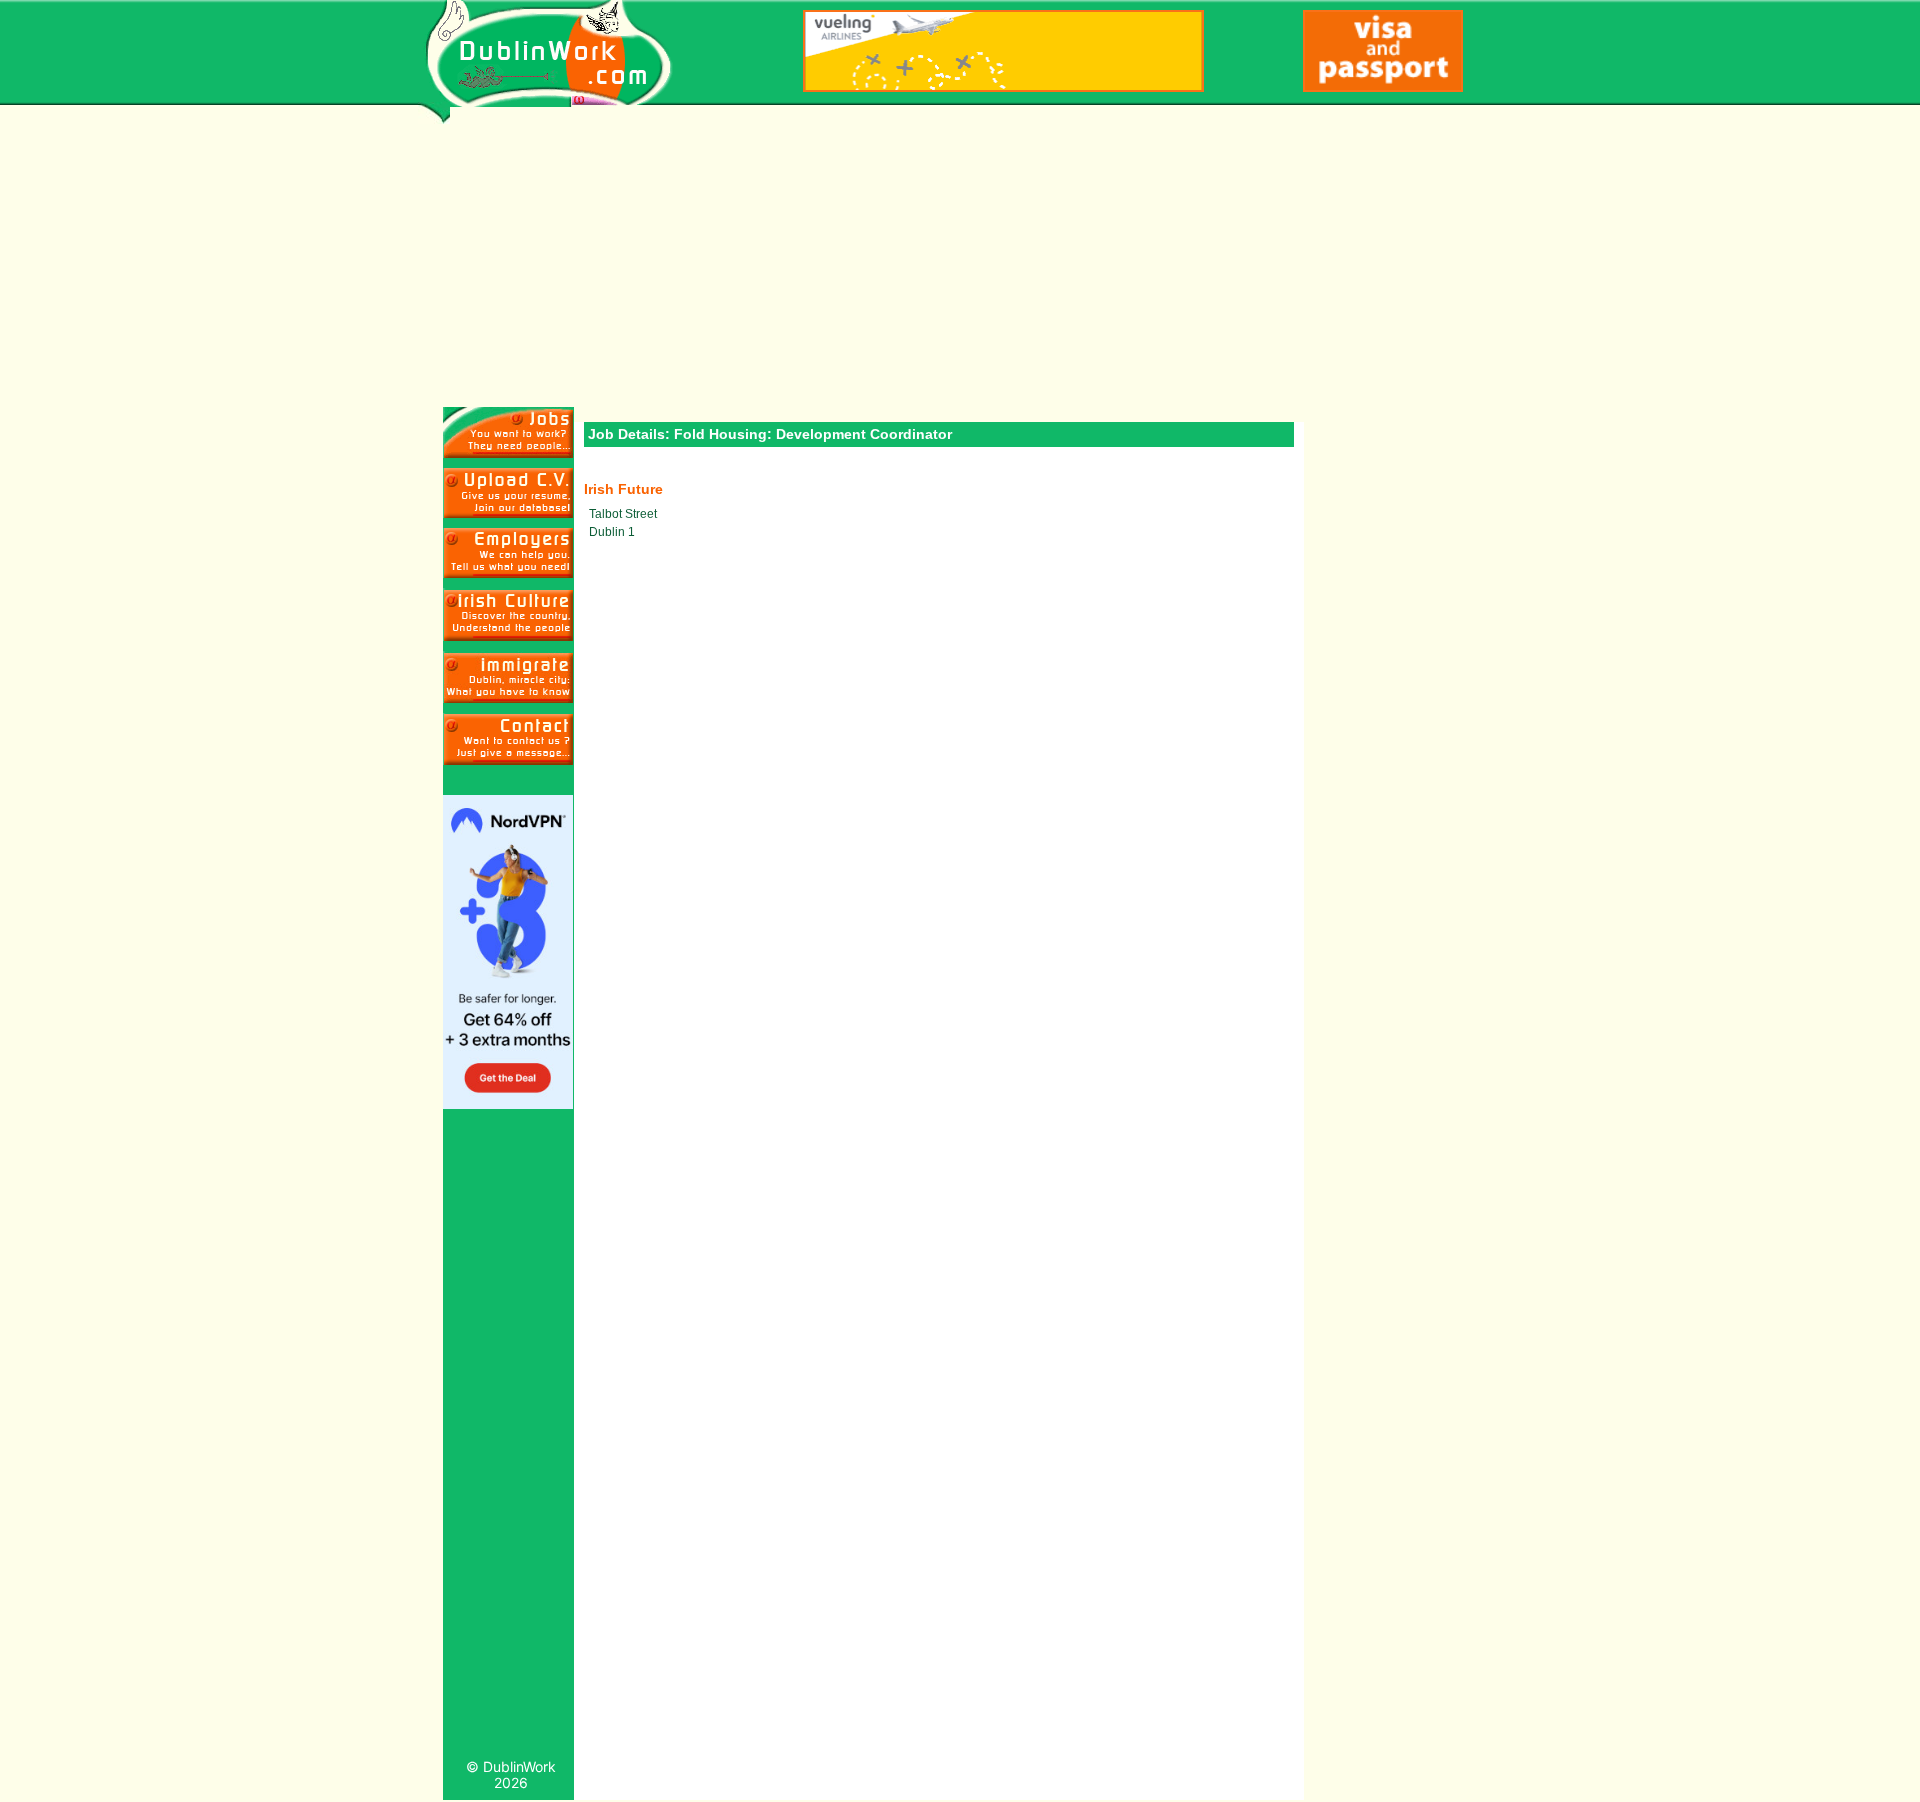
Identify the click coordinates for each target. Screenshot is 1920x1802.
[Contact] (508, 739)
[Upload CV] (508, 493)
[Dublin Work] (559, 53)
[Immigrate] (508, 614)
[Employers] (508, 553)
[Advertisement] (1058, 257)
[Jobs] (508, 432)
